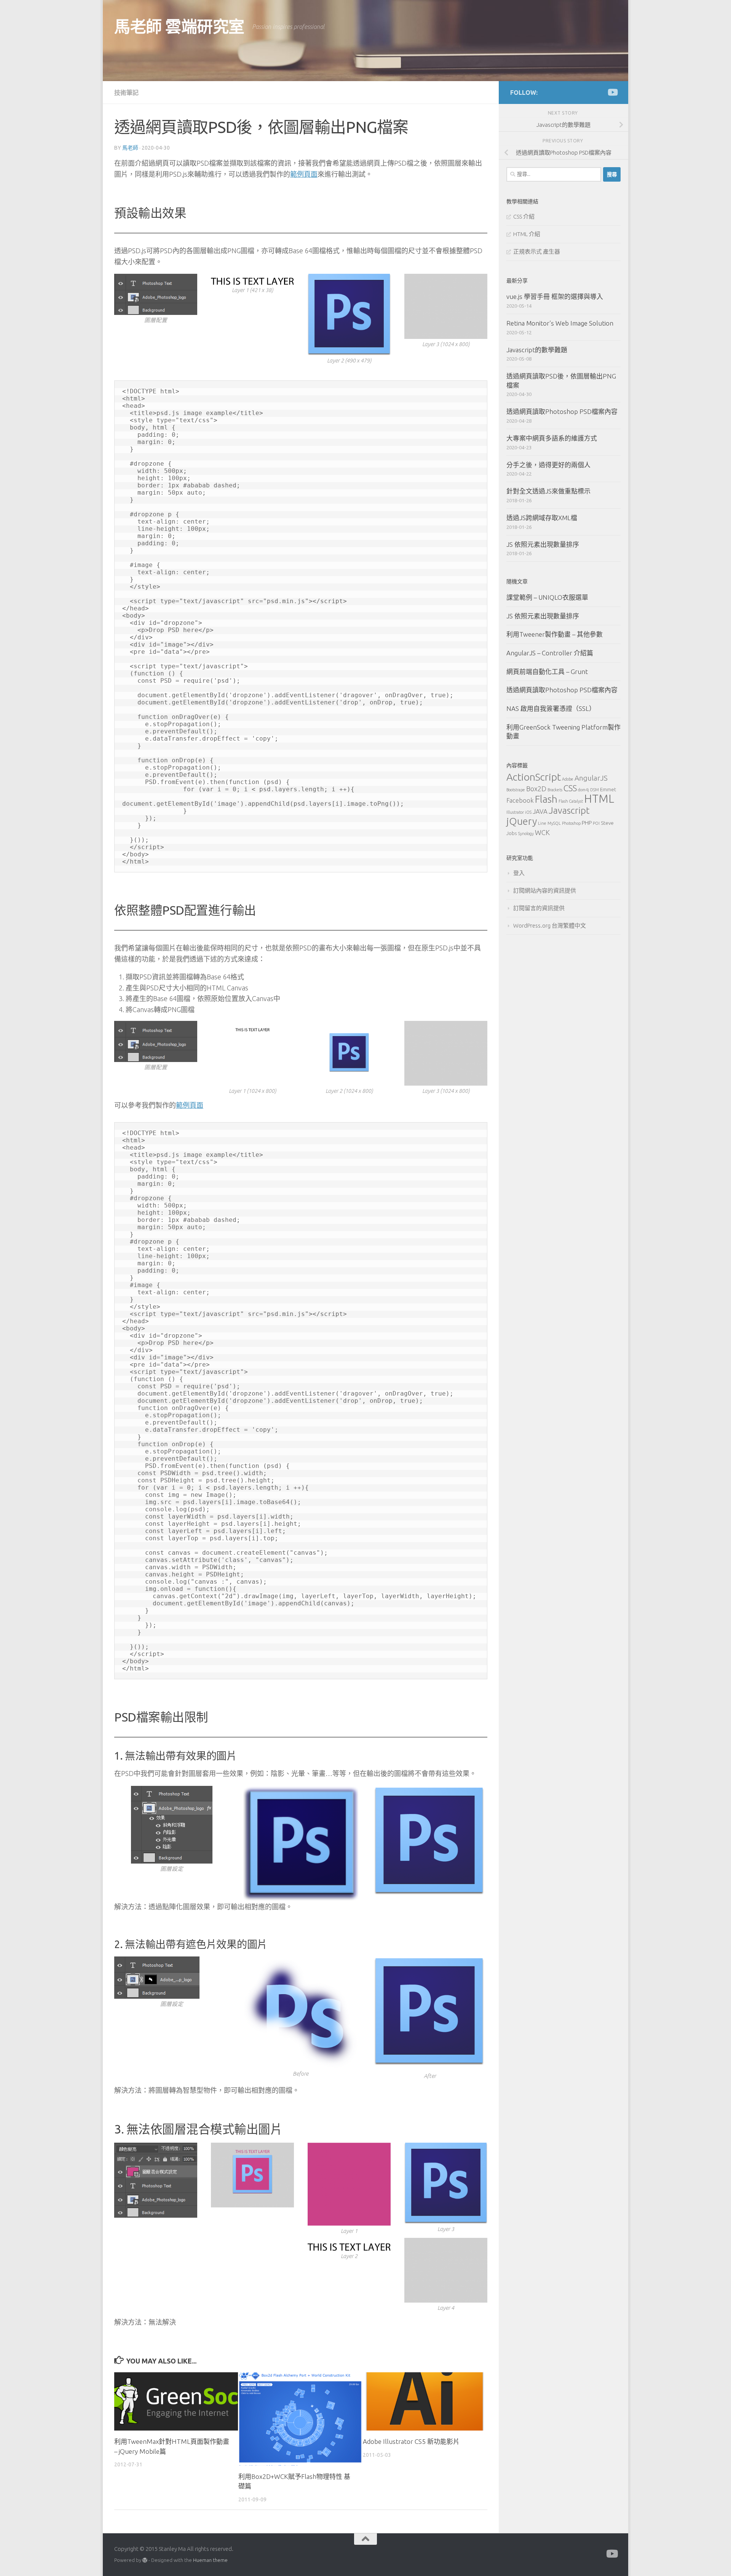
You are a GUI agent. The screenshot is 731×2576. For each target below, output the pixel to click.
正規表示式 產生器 (537, 252)
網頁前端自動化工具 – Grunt (547, 672)
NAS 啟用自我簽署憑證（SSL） (551, 708)
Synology (526, 834)
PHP (587, 823)
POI (596, 823)
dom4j (583, 790)
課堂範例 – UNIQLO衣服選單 (547, 597)
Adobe (568, 779)
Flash (546, 799)
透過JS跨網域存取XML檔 (542, 518)
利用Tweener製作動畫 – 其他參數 (555, 634)
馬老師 (130, 148)
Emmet (608, 789)
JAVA (540, 811)
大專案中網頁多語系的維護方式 (552, 438)
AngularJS (591, 778)
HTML (599, 799)
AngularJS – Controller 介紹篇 (550, 653)
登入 (519, 873)
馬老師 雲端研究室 (179, 26)
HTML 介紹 (527, 234)
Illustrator (515, 812)
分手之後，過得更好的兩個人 (548, 465)
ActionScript (534, 777)
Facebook (520, 800)
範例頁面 (304, 174)
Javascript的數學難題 (537, 350)
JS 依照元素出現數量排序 (543, 544)
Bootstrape (516, 790)
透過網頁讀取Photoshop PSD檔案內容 (562, 411)
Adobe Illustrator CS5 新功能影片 (411, 2441)
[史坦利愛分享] (612, 92)
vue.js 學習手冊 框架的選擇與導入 (555, 296)
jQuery (522, 821)
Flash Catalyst (571, 801)
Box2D (536, 789)
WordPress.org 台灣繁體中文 (550, 925)
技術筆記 (126, 93)
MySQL (554, 823)
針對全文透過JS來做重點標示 (548, 491)
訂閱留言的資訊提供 (539, 908)
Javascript (569, 810)
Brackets (555, 790)
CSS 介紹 (524, 216)
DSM (595, 790)
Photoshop (571, 823)
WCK (542, 832)
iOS (528, 812)
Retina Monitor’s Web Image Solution (560, 323)
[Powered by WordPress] (145, 2560)
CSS (570, 788)
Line (542, 823)
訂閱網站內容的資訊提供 (545, 890)
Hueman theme (210, 2560)
